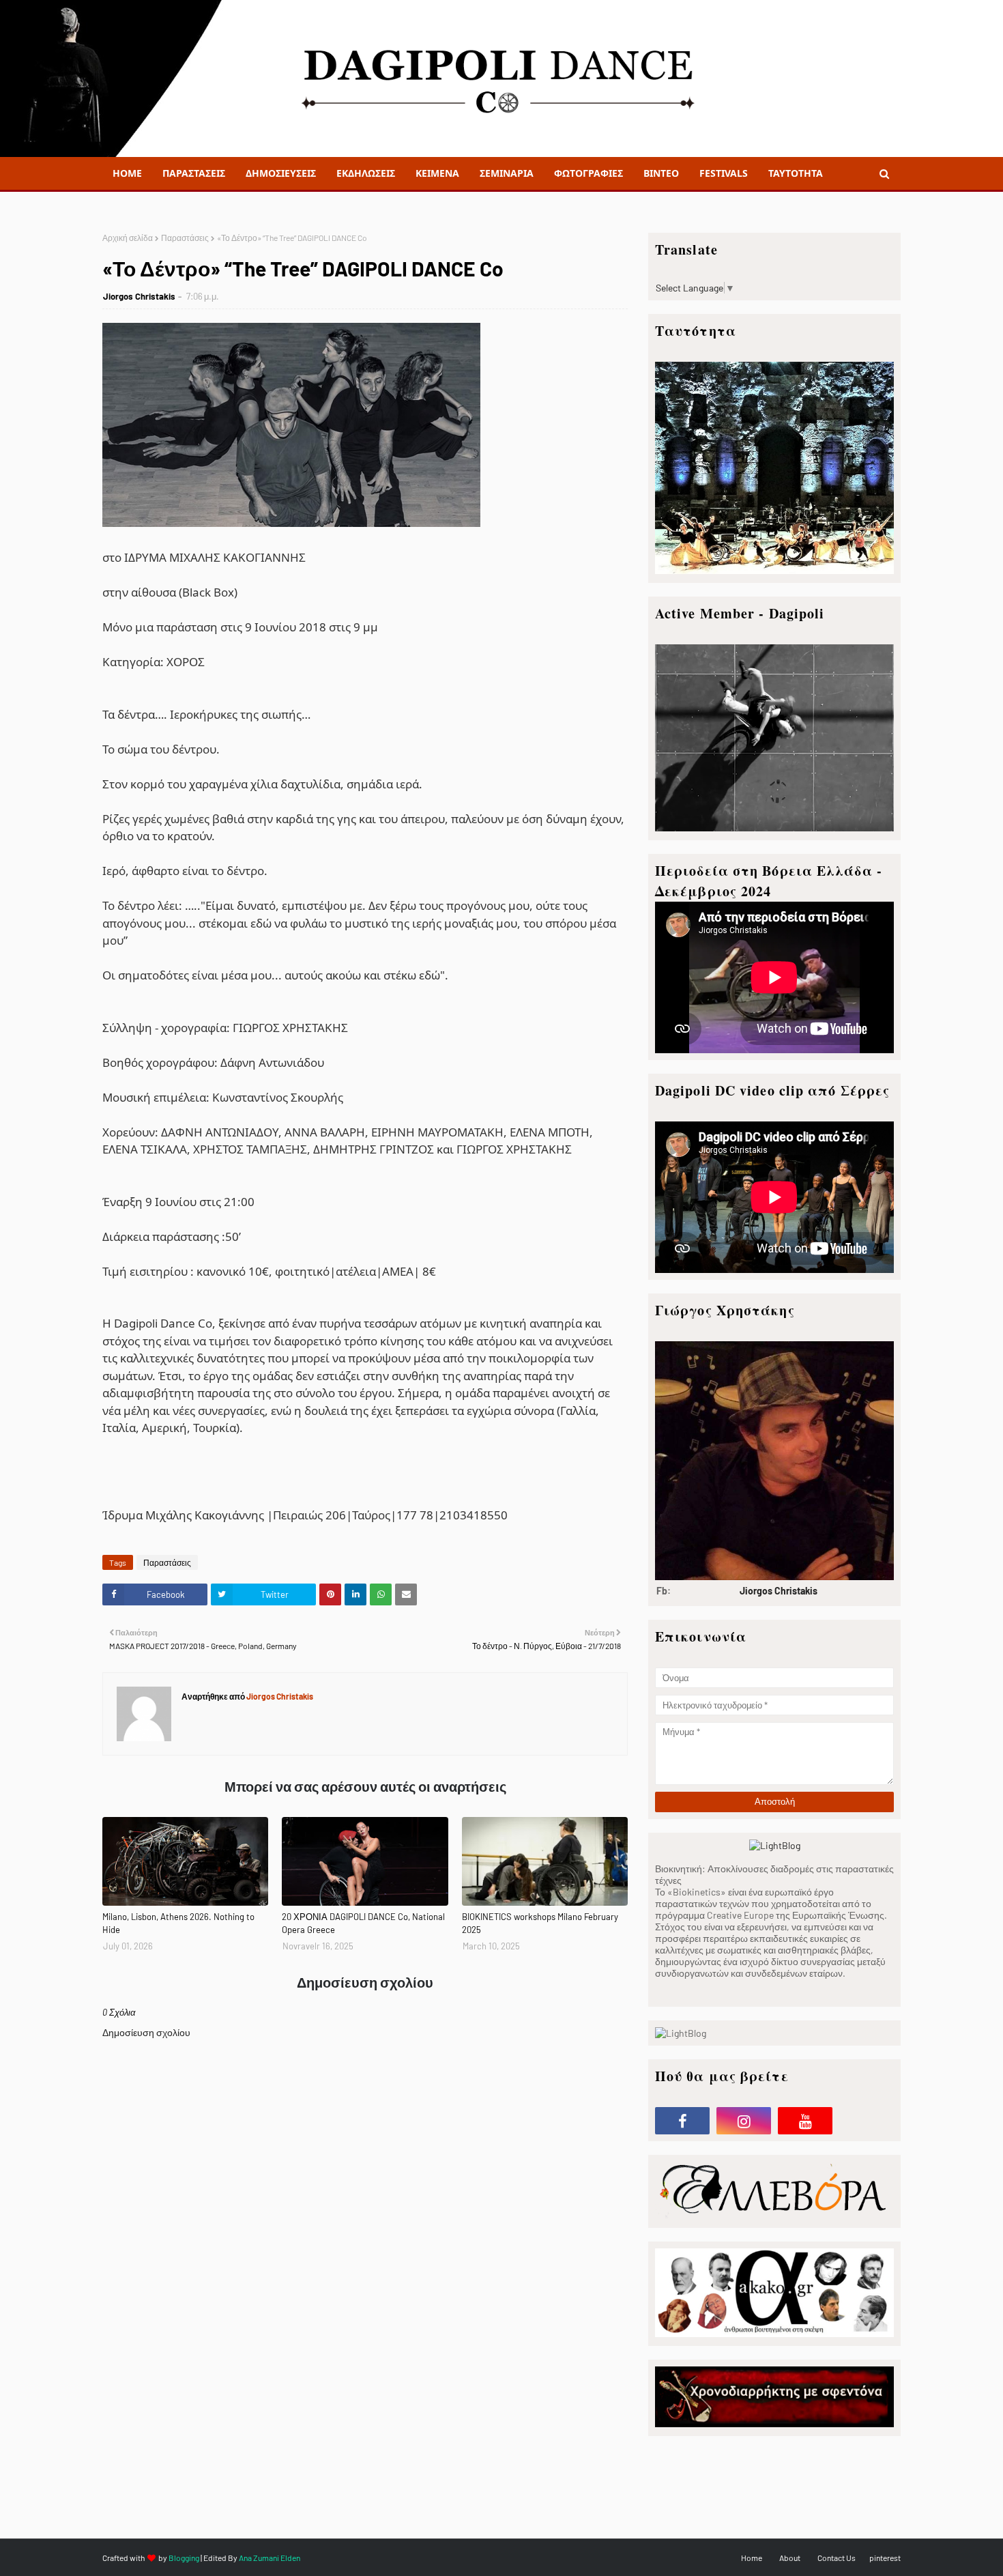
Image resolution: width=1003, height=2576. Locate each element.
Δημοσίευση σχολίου (146, 2032)
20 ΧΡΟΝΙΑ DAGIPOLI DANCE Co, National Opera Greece (363, 1923)
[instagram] (744, 2121)
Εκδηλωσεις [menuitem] (366, 173)
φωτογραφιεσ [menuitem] (588, 173)
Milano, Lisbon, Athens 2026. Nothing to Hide (178, 1923)
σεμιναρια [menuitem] (507, 173)
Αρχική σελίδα (128, 238)
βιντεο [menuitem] (661, 173)
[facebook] (682, 2121)
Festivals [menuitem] (724, 173)
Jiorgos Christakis (139, 296)
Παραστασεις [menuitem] (194, 173)
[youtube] (805, 2121)
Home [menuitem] (127, 173)
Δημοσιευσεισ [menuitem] (281, 173)
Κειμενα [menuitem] (437, 173)
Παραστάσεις (185, 238)
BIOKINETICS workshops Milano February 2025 (540, 1923)
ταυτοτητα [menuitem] (796, 173)
